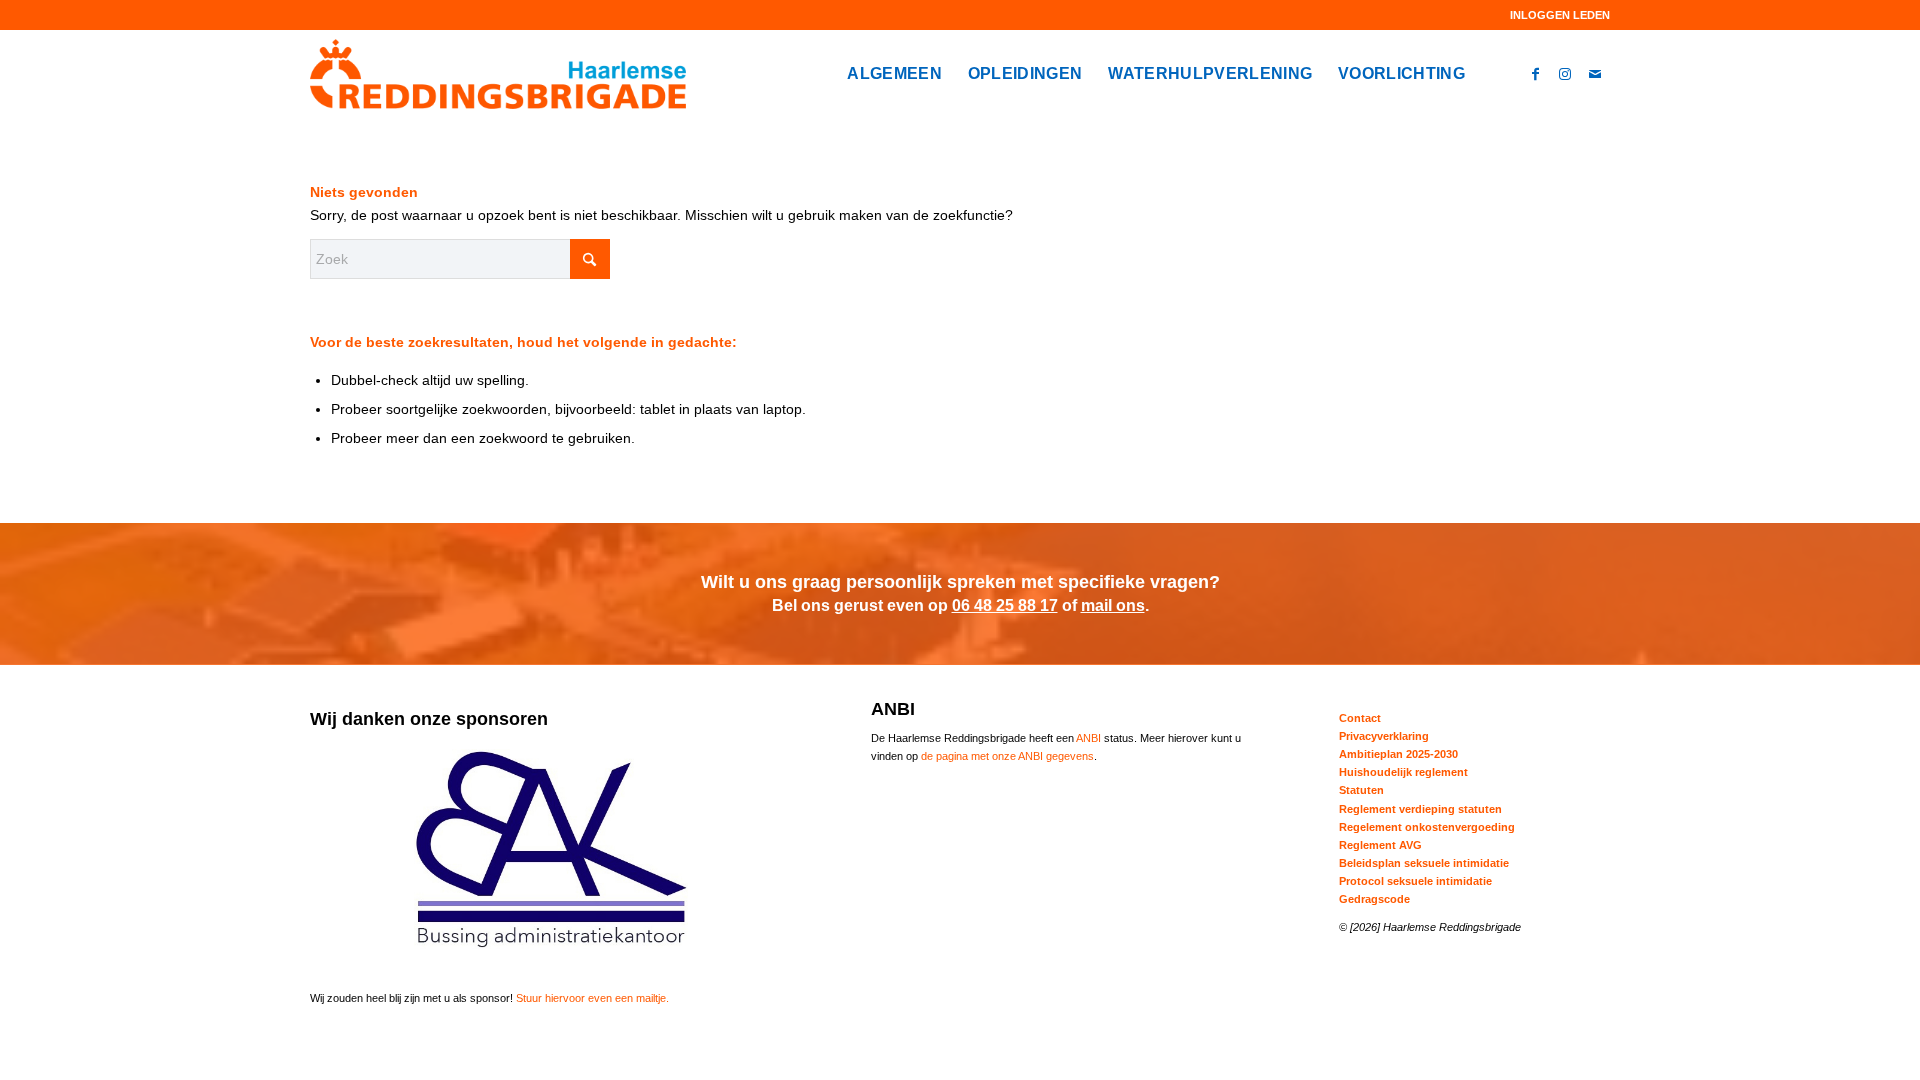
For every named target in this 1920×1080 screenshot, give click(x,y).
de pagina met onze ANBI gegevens (1007, 756)
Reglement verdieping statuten (1420, 809)
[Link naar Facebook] (1535, 73)
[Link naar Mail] (1595, 73)
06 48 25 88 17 (1005, 605)
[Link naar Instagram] (1565, 73)
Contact (1360, 718)
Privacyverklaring (1384, 736)
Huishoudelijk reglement (1403, 772)
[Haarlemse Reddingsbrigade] (498, 74)
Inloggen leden (1560, 15)
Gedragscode (1374, 899)
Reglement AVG (1380, 845)
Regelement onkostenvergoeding (1427, 827)
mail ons (1113, 605)
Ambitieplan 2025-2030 (1398, 754)
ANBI (1088, 738)
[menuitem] (1555, 15)
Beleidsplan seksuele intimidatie (1424, 863)
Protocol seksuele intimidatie (1415, 881)
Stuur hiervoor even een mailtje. (592, 998)
